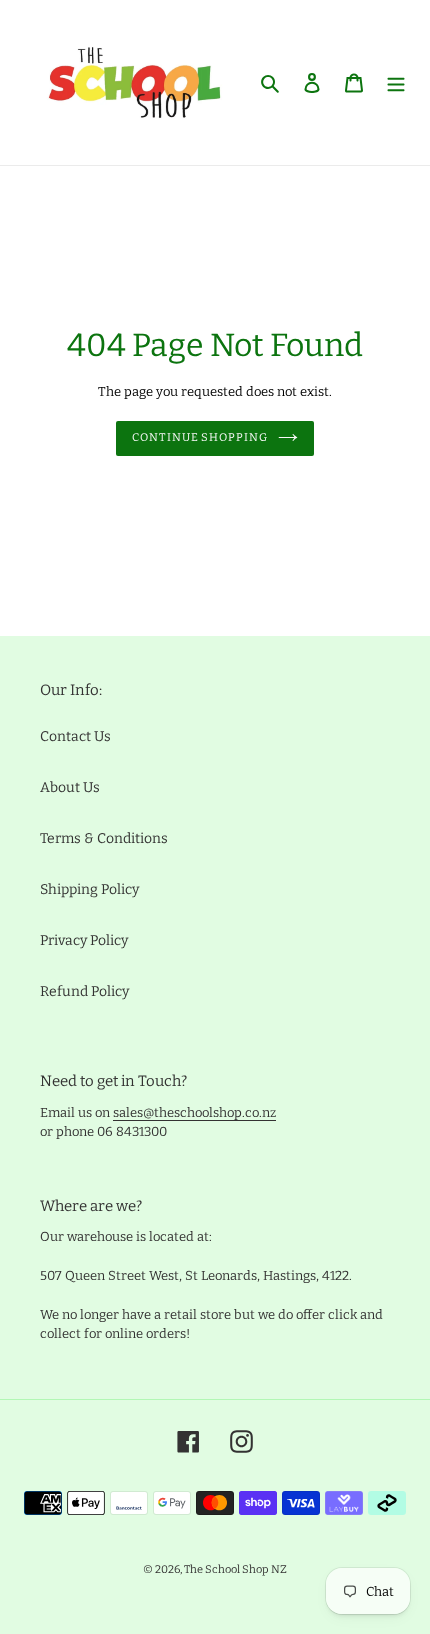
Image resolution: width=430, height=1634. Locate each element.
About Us (70, 787)
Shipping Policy (89, 889)
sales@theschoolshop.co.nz (194, 1112)
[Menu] (396, 82)
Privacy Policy (84, 940)
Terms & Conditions (104, 838)
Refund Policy (84, 991)
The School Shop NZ (235, 1569)
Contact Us (75, 736)
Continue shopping (199, 437)
